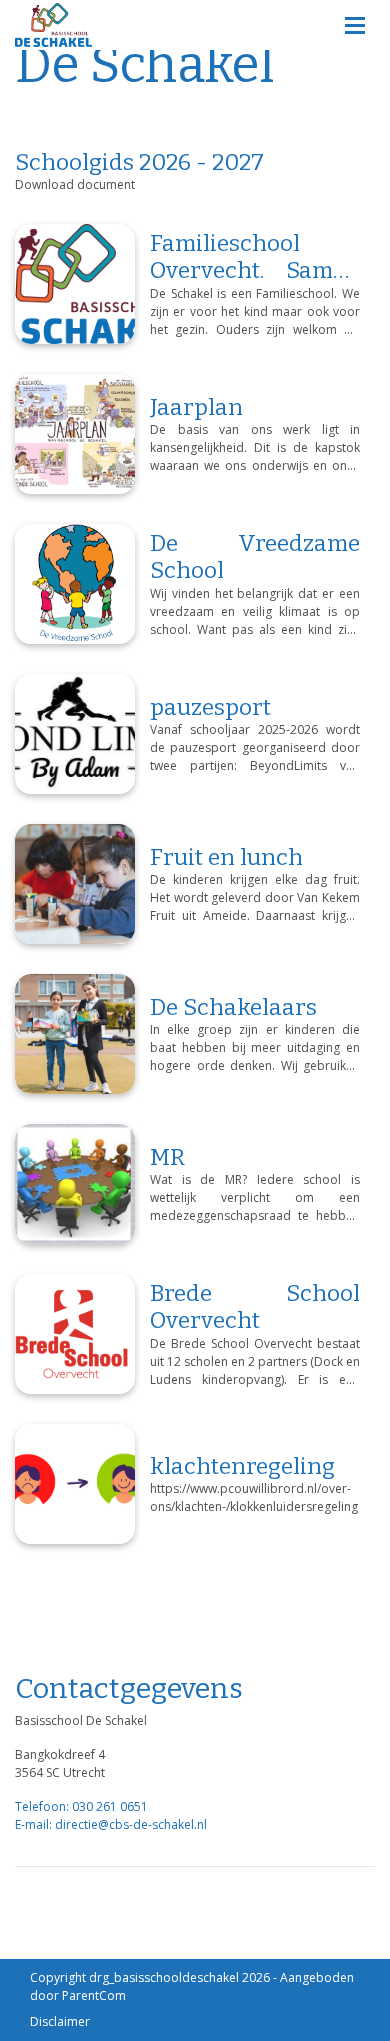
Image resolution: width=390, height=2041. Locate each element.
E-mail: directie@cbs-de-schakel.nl (111, 1824)
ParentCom (94, 1995)
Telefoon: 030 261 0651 (81, 1806)
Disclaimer (60, 2021)
